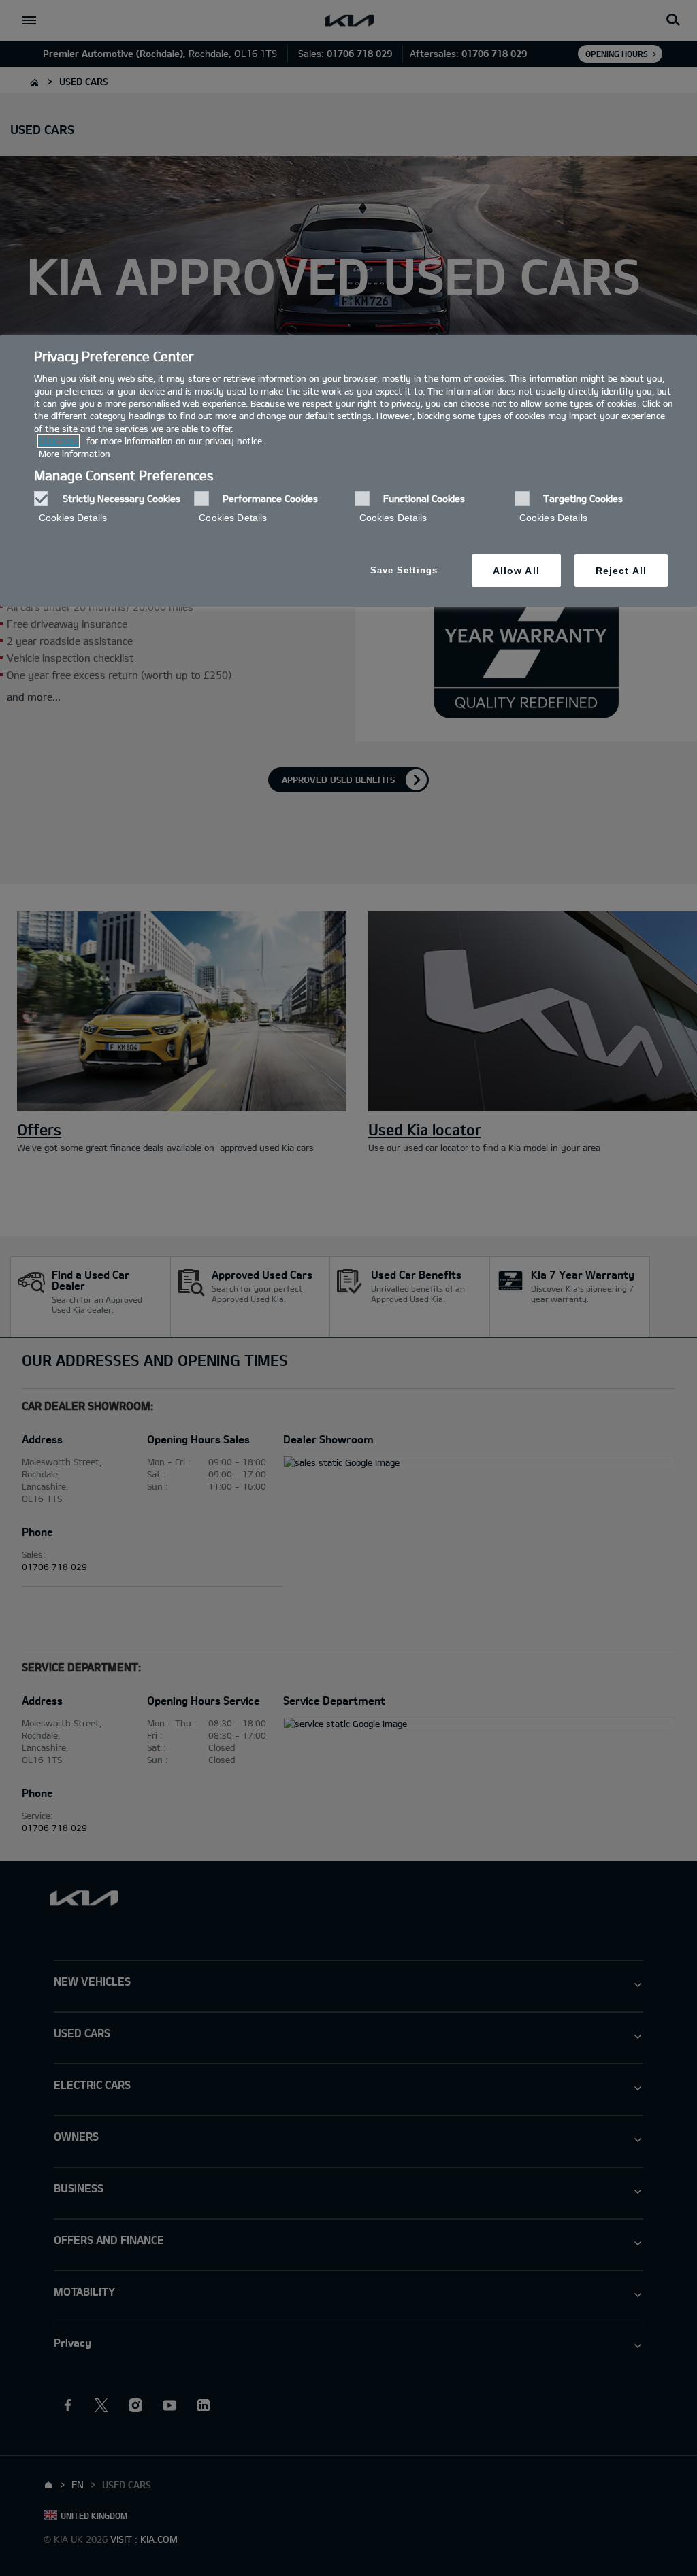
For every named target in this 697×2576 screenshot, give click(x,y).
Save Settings (404, 570)
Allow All (516, 571)
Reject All (621, 571)
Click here (59, 441)
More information (75, 454)
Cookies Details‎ (73, 518)
